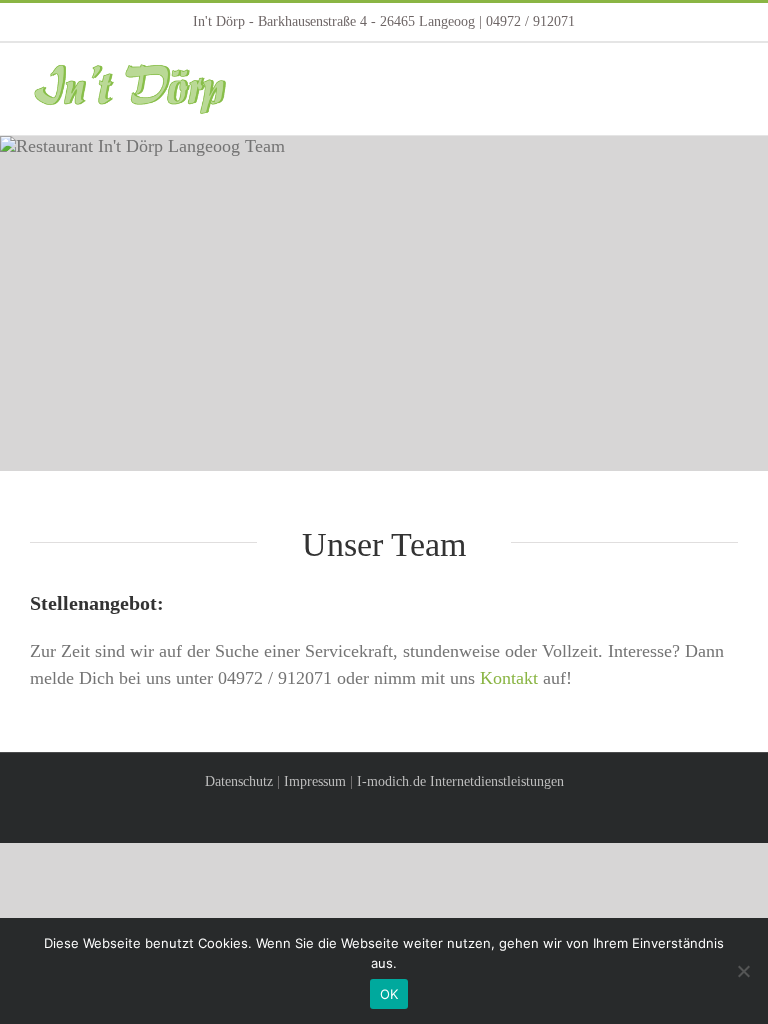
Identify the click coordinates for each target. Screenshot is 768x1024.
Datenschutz (239, 781)
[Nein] (743, 971)
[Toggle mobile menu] (730, 73)
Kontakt (509, 678)
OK (389, 994)
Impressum (315, 781)
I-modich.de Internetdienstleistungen (460, 781)
